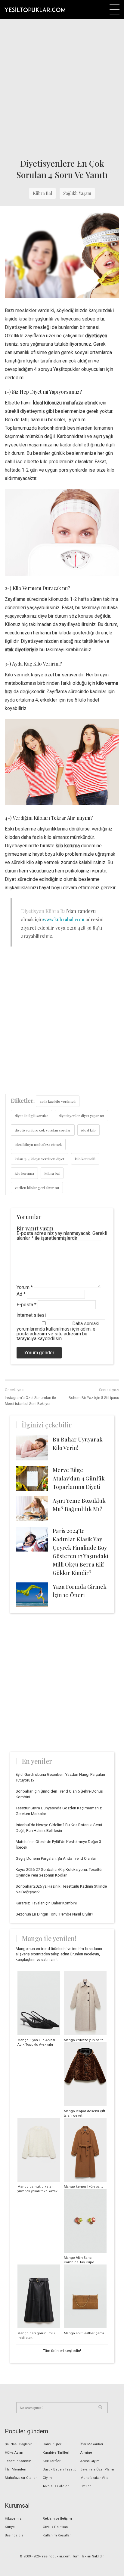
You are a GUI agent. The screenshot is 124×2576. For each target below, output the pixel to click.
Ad (21, 1294)
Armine (86, 2453)
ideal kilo (88, 1130)
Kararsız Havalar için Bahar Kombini (46, 1903)
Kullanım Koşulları (57, 2535)
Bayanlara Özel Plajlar (97, 2469)
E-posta (26, 1305)
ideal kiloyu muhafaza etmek (38, 1144)
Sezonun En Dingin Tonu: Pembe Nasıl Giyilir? (54, 1914)
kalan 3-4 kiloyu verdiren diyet (40, 1159)
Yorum (25, 1287)
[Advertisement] (62, 87)
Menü (115, 9)
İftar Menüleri (15, 2469)
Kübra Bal (42, 193)
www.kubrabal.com (64, 919)
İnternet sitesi (31, 1315)
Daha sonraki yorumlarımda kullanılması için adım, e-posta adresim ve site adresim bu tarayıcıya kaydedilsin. (58, 1331)
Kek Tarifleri (52, 2461)
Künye (10, 2527)
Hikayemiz (13, 2519)
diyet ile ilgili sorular (31, 1116)
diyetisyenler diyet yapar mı (81, 1116)
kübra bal (52, 1173)
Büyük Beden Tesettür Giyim (60, 2474)
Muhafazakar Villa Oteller (94, 2482)
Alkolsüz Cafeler (56, 2486)
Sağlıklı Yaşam (77, 193)
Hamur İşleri (53, 2444)
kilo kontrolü (85, 1159)
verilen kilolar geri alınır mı (37, 1188)
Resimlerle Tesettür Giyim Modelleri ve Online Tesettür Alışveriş (35, 9)
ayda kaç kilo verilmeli (58, 1101)
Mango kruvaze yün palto (84, 2040)
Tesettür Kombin (18, 2461)
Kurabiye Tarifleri (56, 2453)
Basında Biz (14, 2535)
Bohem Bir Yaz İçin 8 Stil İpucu (94, 1398)
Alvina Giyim (90, 2461)
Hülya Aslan (14, 2453)
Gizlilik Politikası (56, 2527)
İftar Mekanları (92, 2444)
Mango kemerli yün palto (84, 2187)
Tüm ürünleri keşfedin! (62, 2351)
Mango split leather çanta (84, 2333)
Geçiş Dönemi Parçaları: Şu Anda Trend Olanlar (56, 1858)
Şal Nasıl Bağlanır (18, 2444)
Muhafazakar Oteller (21, 2478)
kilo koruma (24, 1173)
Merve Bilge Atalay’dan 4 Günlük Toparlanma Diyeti (79, 1478)
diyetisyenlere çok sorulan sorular (43, 1130)
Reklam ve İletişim (57, 2519)
